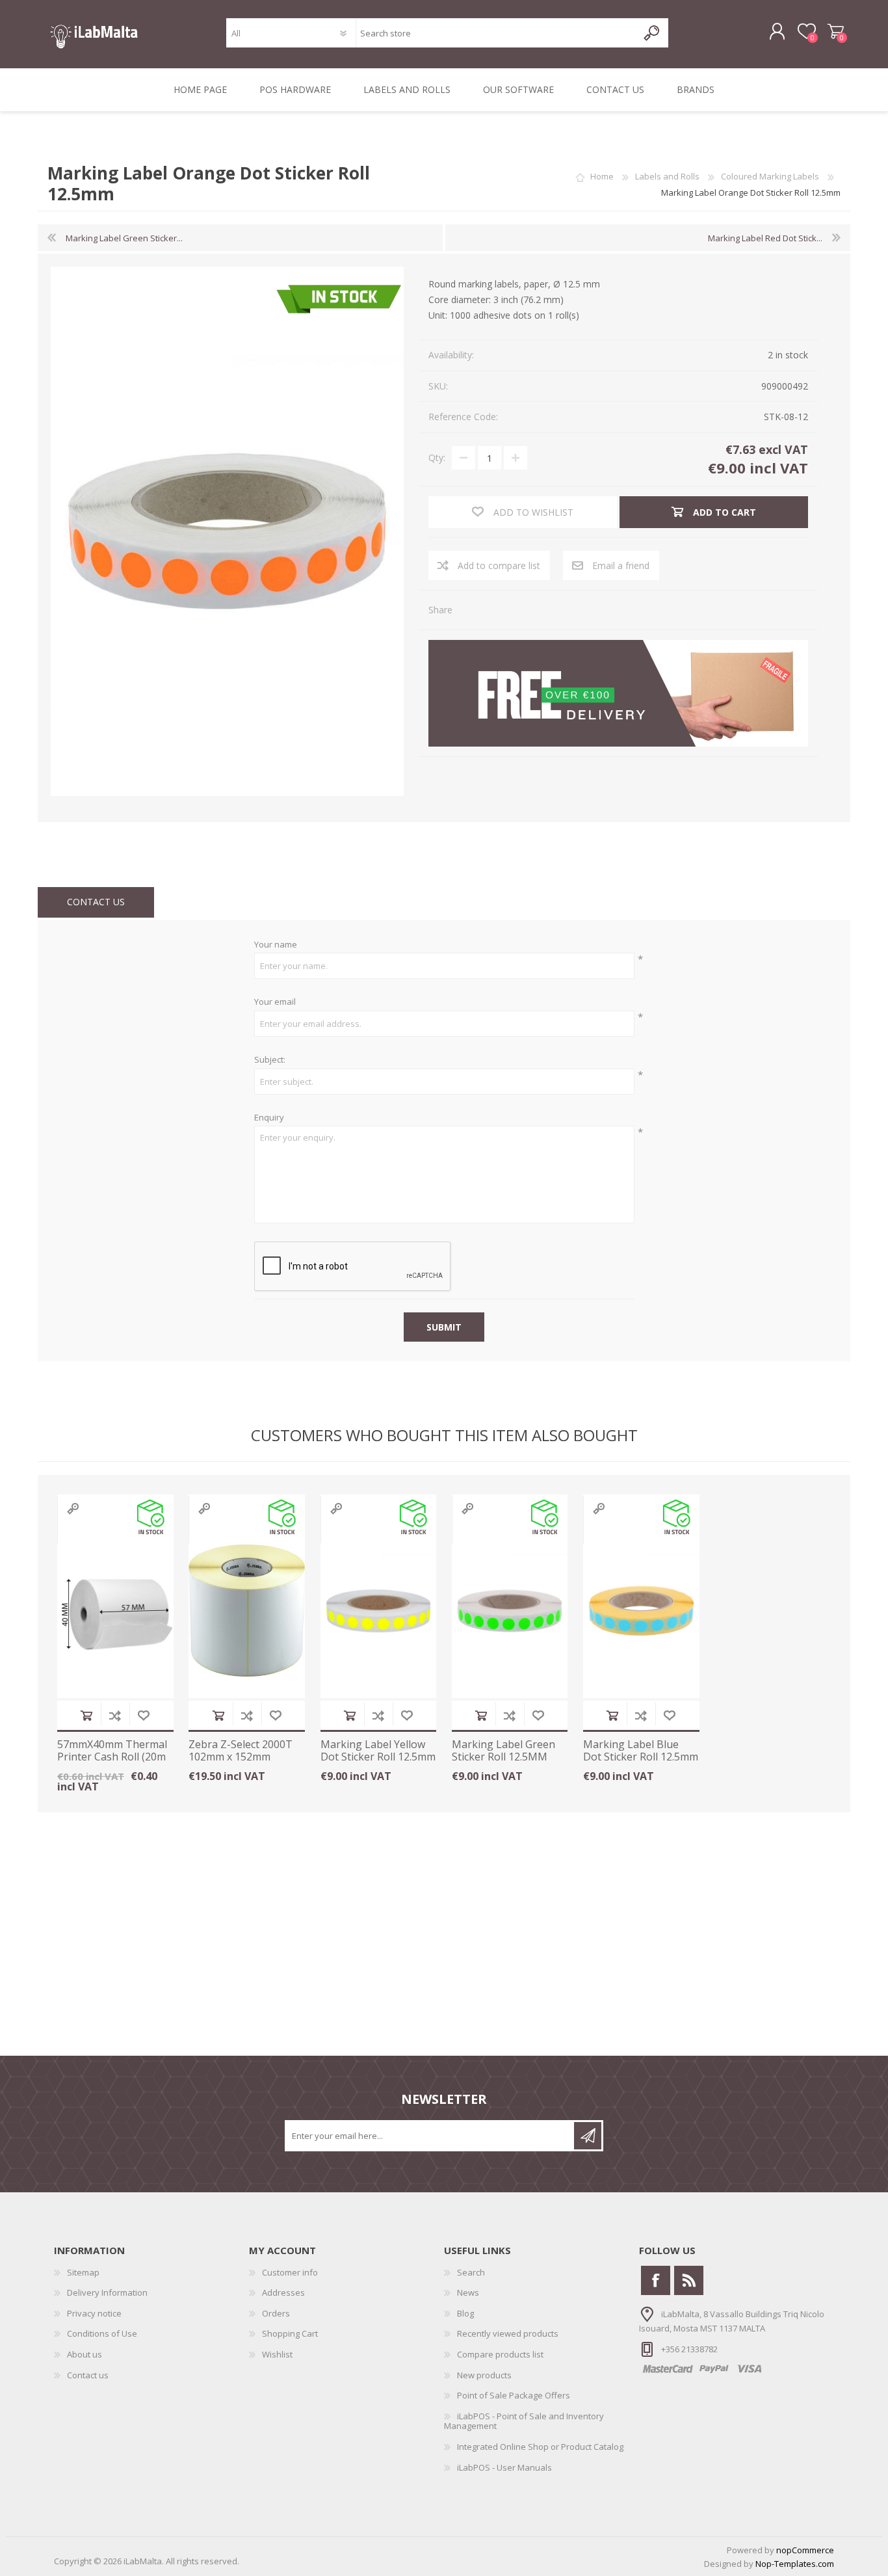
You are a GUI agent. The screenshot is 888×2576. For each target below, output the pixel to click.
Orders (276, 2313)
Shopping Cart (836, 32)
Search (471, 2272)
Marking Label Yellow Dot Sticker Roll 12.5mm (378, 1751)
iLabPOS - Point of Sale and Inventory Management (524, 2421)
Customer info (290, 2272)
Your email (275, 1002)
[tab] (96, 902)
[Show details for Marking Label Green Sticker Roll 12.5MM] (510, 1611)
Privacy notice (94, 2313)
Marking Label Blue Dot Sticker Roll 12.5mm (641, 1751)
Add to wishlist (144, 1715)
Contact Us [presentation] (96, 902)
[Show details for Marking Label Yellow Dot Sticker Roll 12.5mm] (379, 1611)
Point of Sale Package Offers (514, 2395)
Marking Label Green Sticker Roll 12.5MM (503, 1751)
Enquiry (269, 1118)
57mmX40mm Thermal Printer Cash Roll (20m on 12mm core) (112, 1757)
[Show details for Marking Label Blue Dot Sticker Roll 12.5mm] (641, 1611)
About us (85, 2354)
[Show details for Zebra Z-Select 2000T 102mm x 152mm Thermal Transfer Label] (247, 1611)
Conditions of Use (102, 2333)
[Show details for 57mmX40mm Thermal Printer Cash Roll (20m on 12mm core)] (115, 1611)
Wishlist (277, 2354)
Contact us (88, 2375)
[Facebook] (656, 2280)
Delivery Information (107, 2292)
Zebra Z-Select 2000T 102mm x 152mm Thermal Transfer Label (241, 1763)
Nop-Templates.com (795, 2564)
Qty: (437, 458)
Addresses (283, 2292)
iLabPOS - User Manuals (504, 2467)
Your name (276, 945)
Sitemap (83, 2272)
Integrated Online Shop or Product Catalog (540, 2447)
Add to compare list (115, 1715)
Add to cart (86, 1715)
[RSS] (689, 2280)
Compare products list (500, 2354)
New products (484, 2375)
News (468, 2292)
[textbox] (496, 33)
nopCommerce (805, 2550)
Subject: (270, 1060)
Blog (465, 2313)
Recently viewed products (508, 2333)
